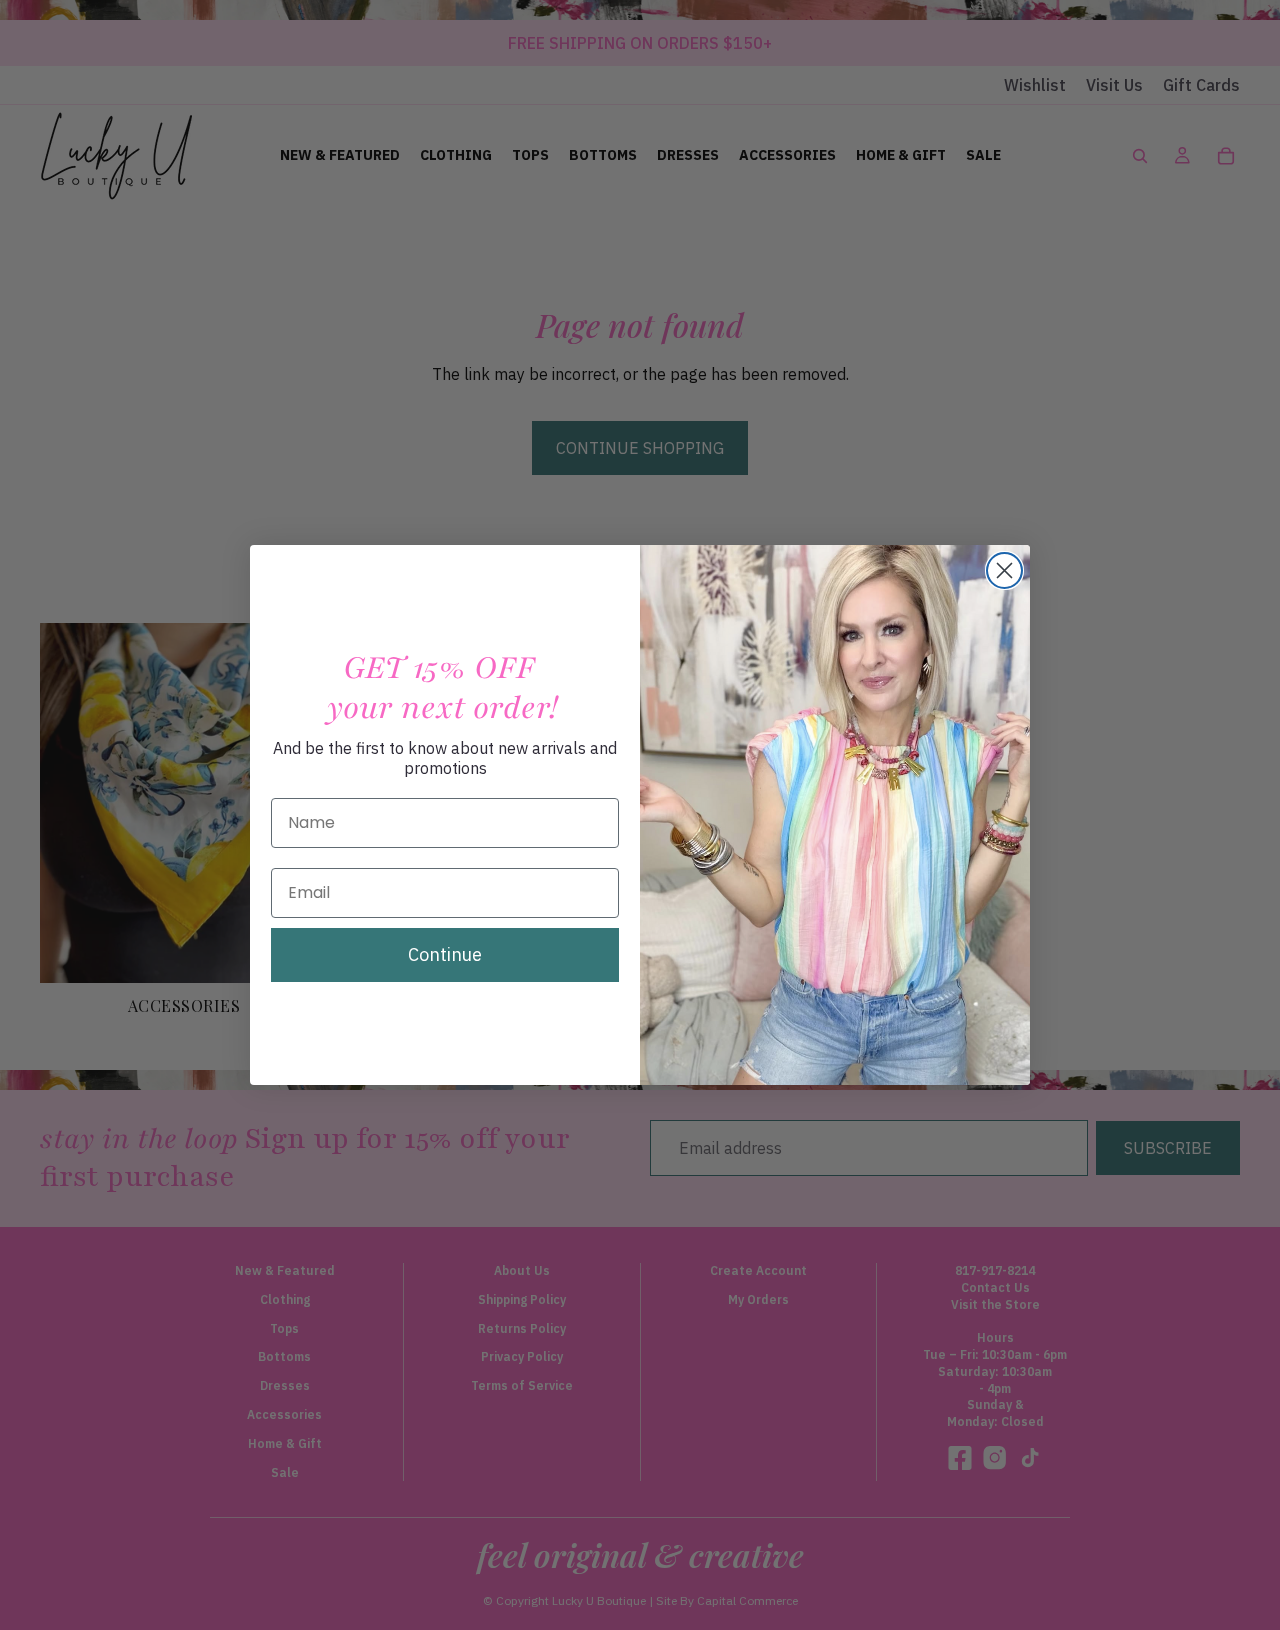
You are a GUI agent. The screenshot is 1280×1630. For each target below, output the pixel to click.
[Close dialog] (1004, 570)
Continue (445, 954)
